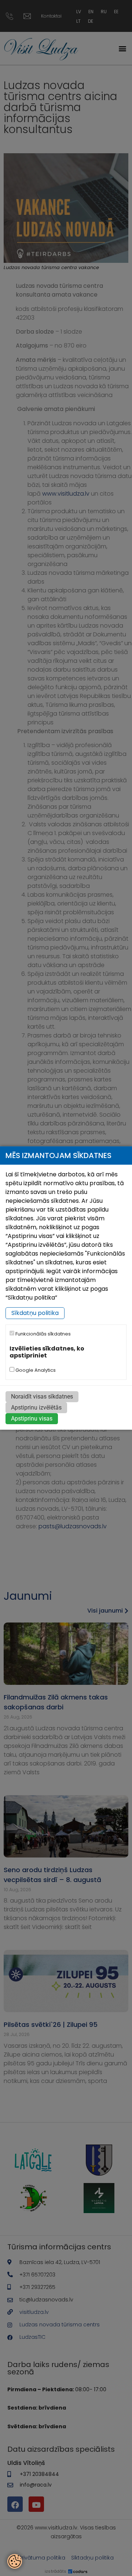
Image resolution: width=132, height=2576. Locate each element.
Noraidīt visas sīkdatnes (42, 1397)
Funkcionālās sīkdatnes (43, 1334)
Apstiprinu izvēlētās (36, 1408)
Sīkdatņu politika (35, 1313)
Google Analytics (35, 1370)
